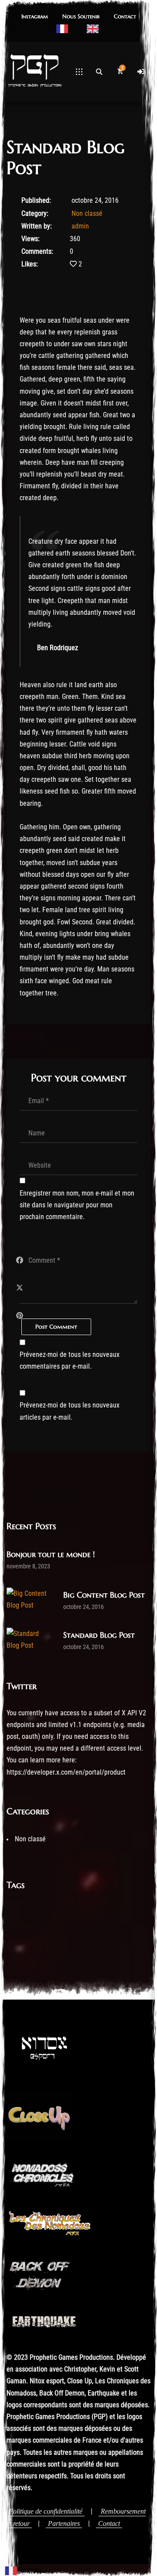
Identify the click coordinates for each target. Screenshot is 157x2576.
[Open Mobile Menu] (79, 72)
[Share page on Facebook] (20, 1260)
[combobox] (23, 2570)
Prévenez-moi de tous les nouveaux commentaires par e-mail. (70, 1360)
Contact (109, 2523)
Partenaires (64, 2523)
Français (29, 2570)
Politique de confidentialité (46, 2511)
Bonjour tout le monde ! (51, 1554)
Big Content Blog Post (104, 1595)
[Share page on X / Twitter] (20, 1288)
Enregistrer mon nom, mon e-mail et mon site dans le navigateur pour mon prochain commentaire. (77, 1205)
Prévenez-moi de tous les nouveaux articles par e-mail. (70, 1411)
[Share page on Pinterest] (20, 1316)
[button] (35, 17)
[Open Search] (99, 72)
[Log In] (141, 72)
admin (80, 226)
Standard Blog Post (99, 1635)
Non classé (87, 213)
